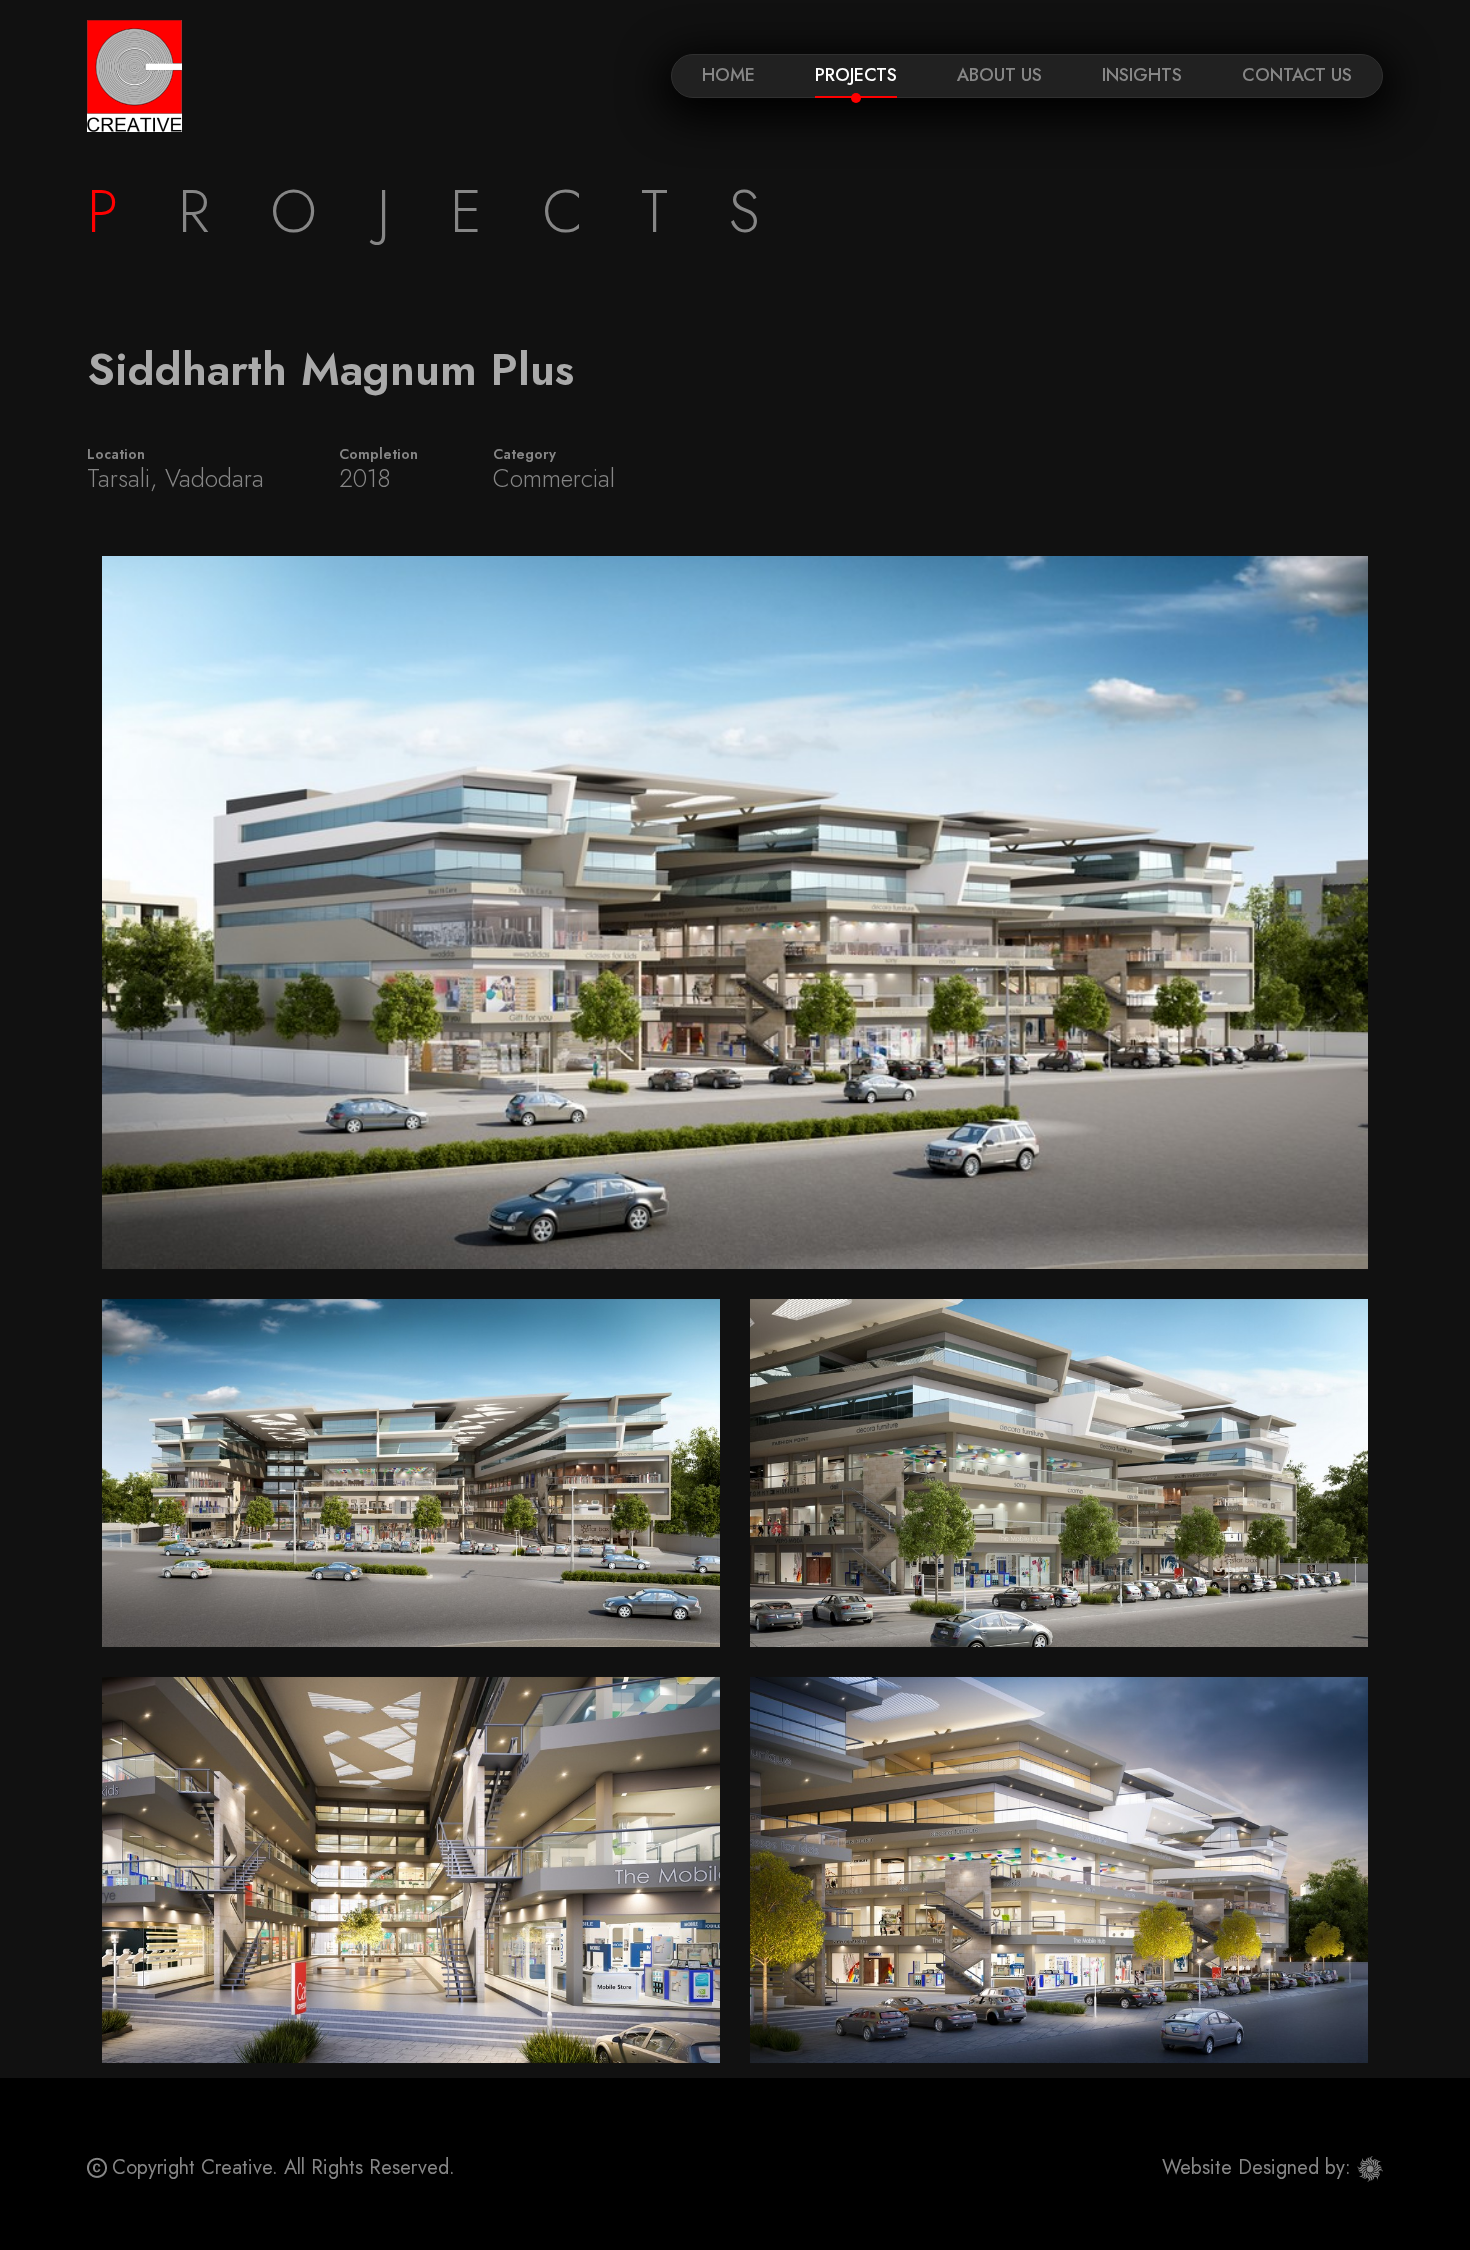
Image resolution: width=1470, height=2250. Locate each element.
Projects (856, 75)
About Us (999, 75)
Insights (1142, 75)
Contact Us (1297, 75)
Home (728, 75)
